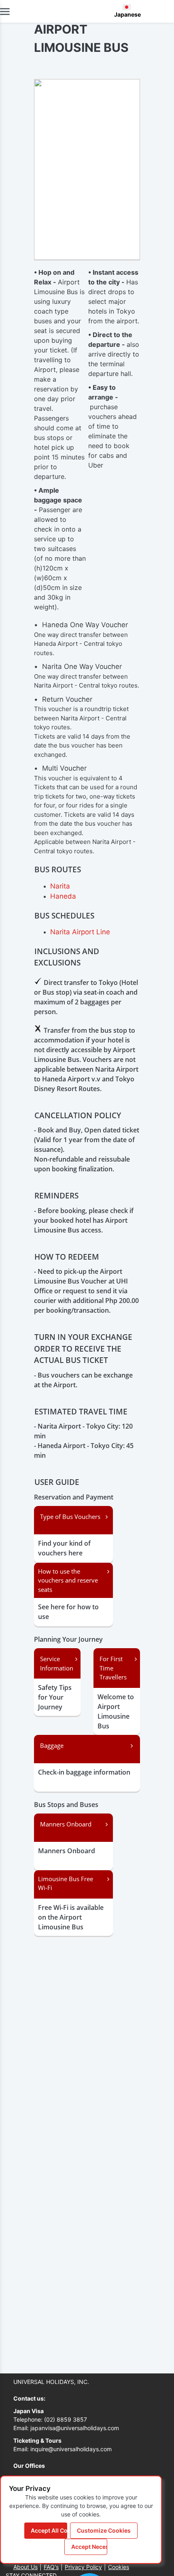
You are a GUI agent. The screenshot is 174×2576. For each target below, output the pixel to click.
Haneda (63, 896)
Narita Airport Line (80, 932)
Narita (60, 886)
